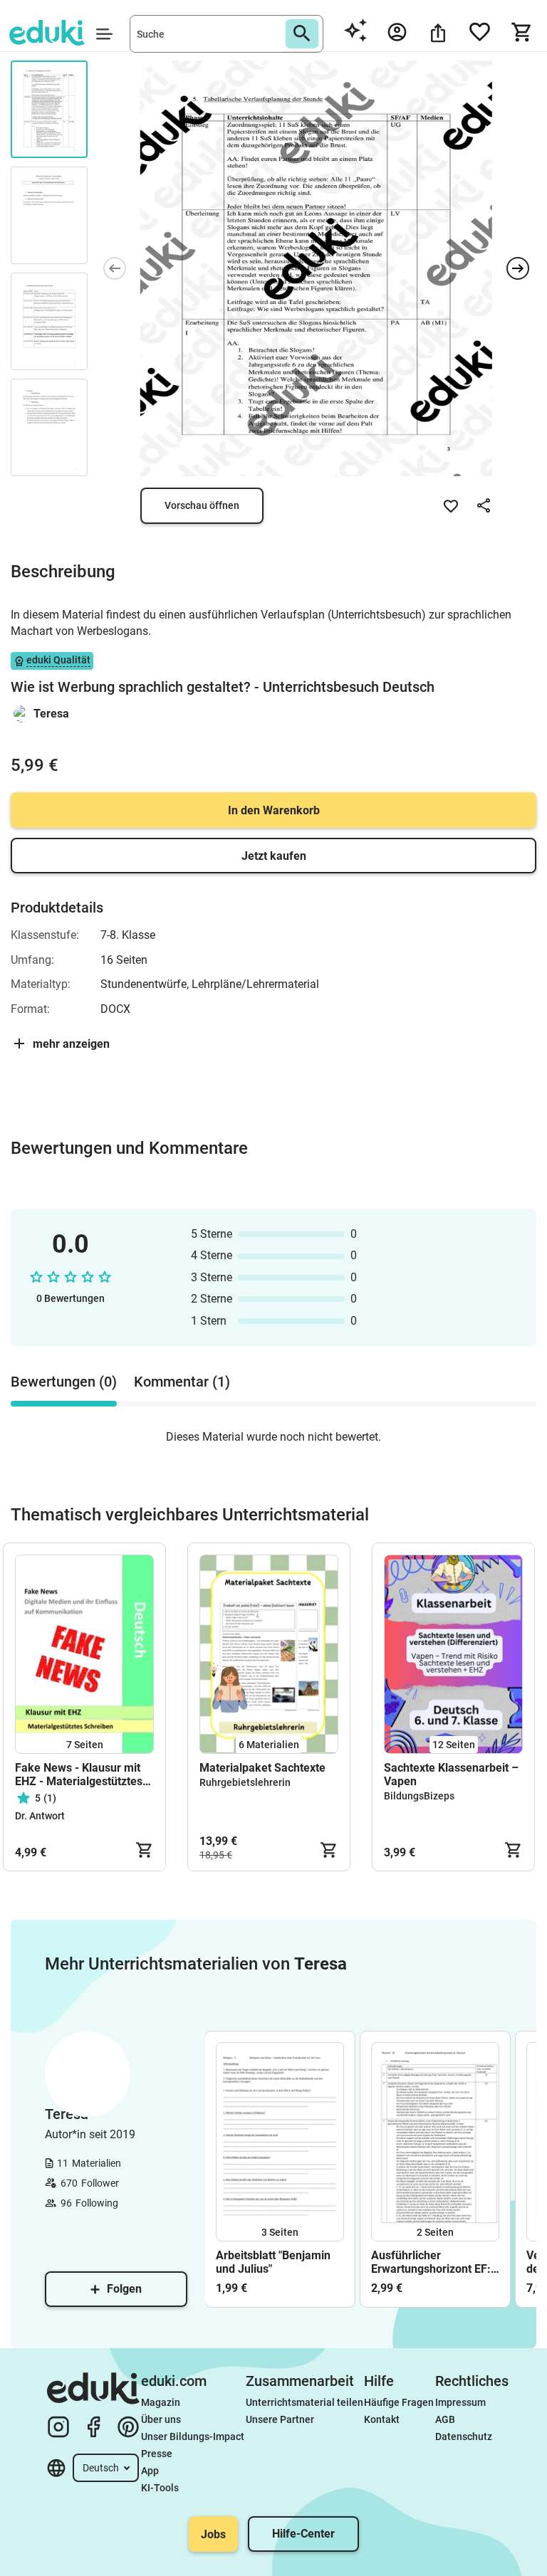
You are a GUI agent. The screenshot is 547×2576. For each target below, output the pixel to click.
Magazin (161, 2402)
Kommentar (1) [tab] (182, 1382)
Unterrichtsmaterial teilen (304, 2402)
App (150, 2471)
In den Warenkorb (274, 810)
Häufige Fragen (399, 2402)
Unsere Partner (280, 2419)
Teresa (51, 714)
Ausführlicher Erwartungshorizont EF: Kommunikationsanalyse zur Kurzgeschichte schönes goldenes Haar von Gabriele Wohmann (434, 2262)
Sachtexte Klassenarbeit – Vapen (451, 1775)
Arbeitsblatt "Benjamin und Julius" (273, 2262)
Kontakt (382, 2419)
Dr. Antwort (40, 1816)
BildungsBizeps (419, 1796)
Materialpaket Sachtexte (262, 1768)
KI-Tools (160, 2488)
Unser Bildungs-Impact (193, 2436)
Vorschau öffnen (202, 505)
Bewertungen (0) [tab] (64, 1382)
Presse (157, 2454)
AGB (445, 2419)
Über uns (161, 2419)
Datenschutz (464, 2436)
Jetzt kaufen (274, 856)
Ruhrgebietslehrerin (245, 1782)
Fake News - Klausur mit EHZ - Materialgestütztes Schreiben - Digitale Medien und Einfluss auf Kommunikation (79, 1775)
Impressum (460, 2402)
